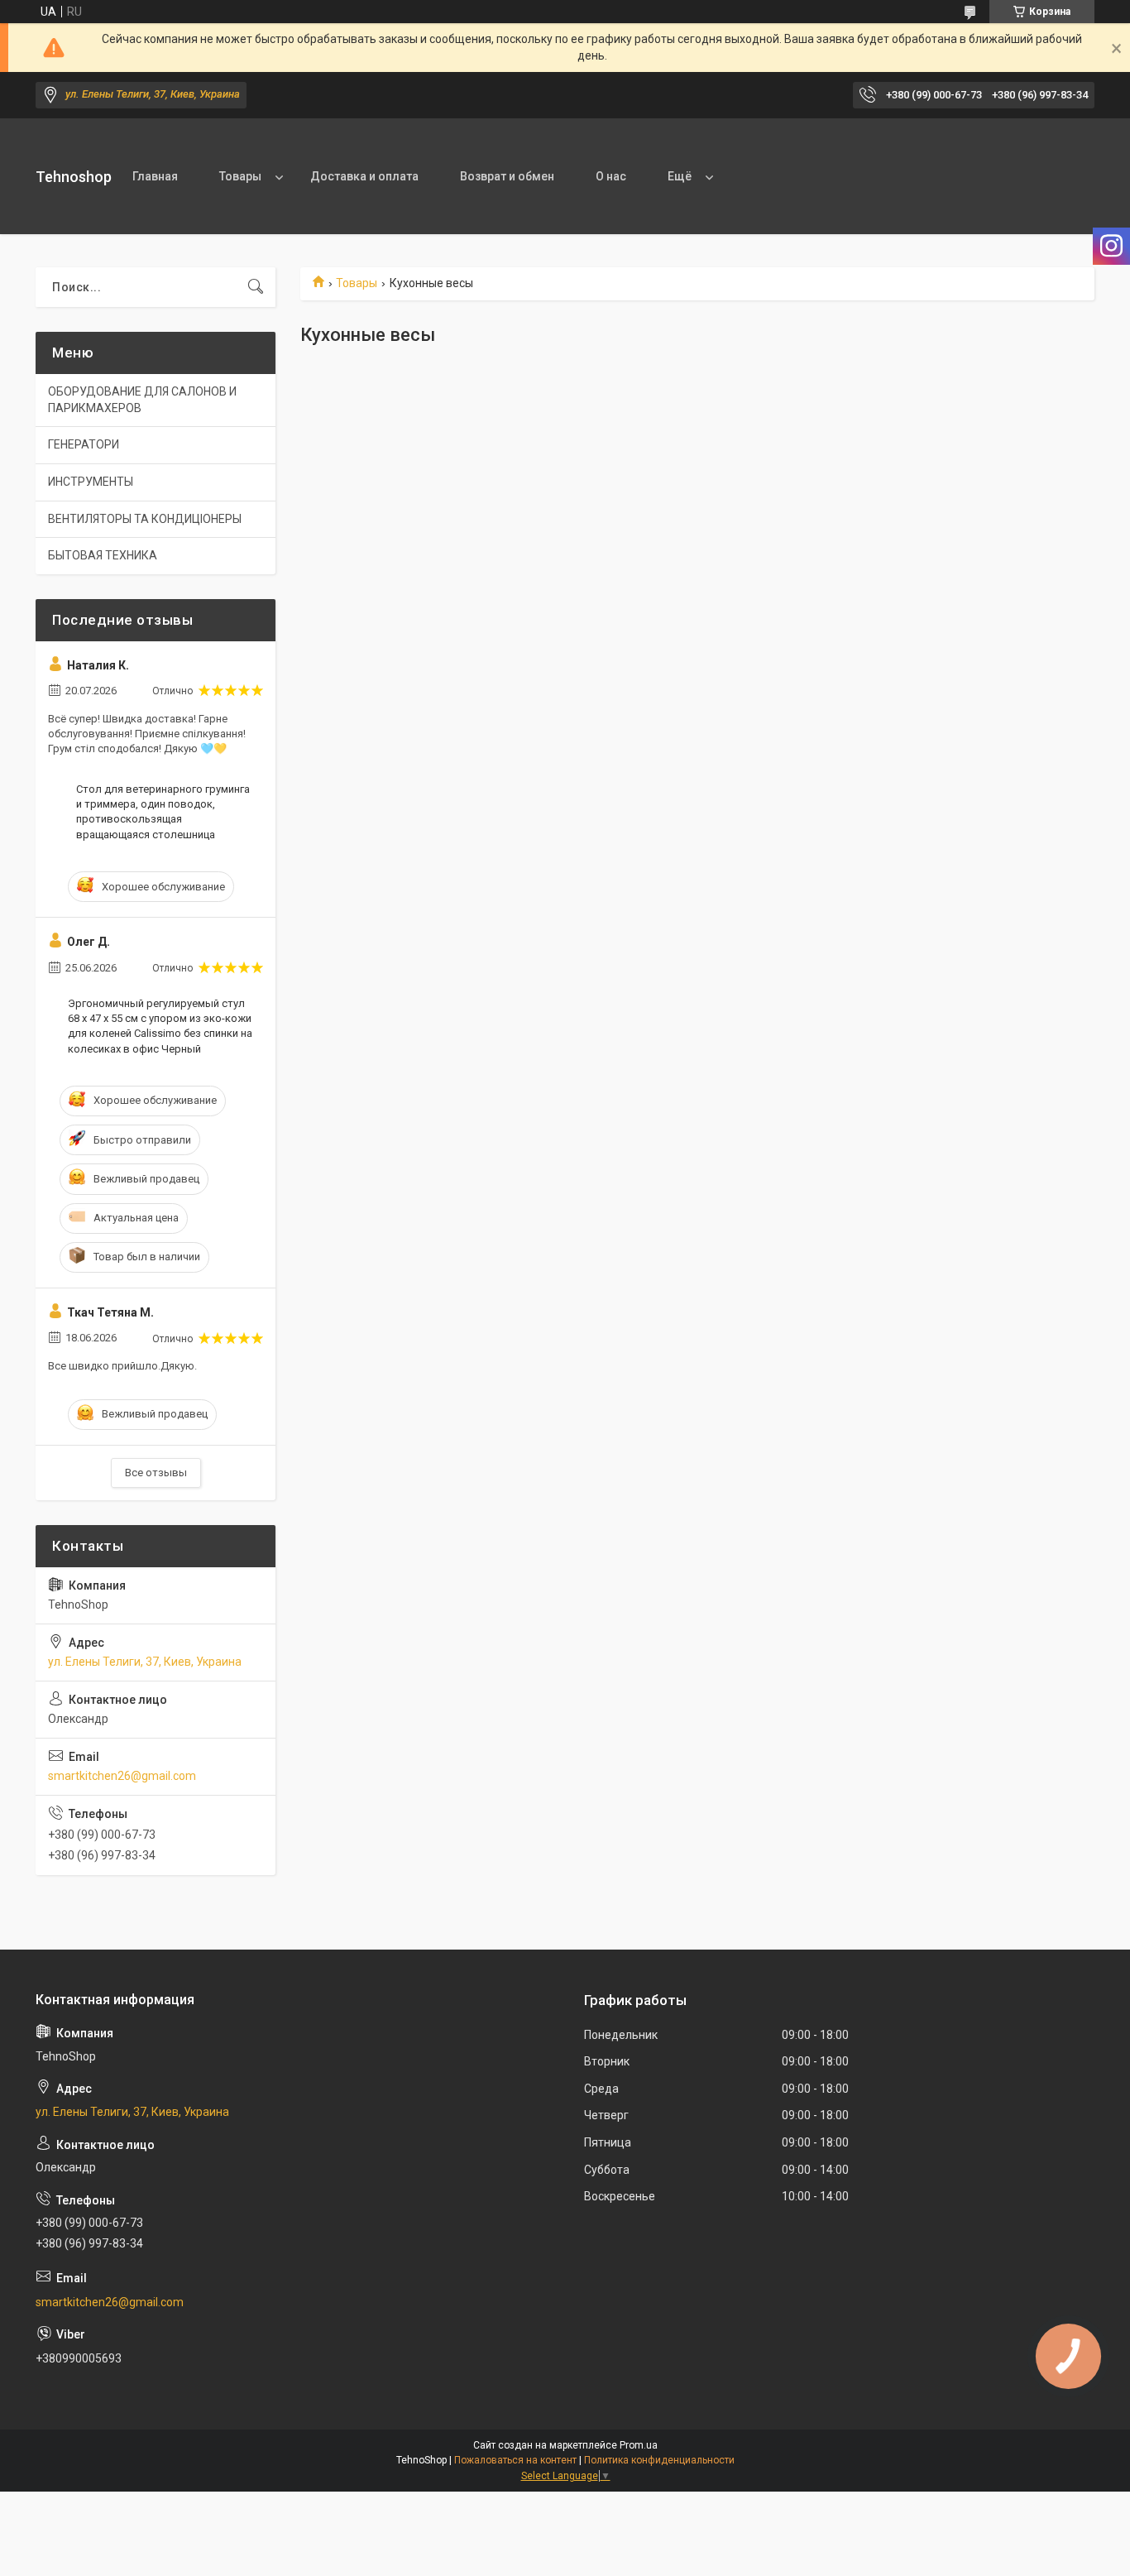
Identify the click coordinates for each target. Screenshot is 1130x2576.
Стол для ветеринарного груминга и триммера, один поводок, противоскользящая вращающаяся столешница (163, 812)
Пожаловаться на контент (515, 2460)
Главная (155, 176)
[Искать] (256, 287)
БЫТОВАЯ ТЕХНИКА (103, 555)
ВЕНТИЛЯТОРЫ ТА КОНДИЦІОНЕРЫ (145, 519)
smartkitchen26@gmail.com (122, 1776)
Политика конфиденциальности (659, 2460)
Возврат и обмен (507, 176)
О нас (611, 176)
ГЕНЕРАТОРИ (84, 444)
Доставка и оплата (364, 176)
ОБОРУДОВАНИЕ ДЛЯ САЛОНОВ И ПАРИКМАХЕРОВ (142, 400)
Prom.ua (639, 2445)
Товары (240, 176)
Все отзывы (156, 1473)
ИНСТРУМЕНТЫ (91, 482)
